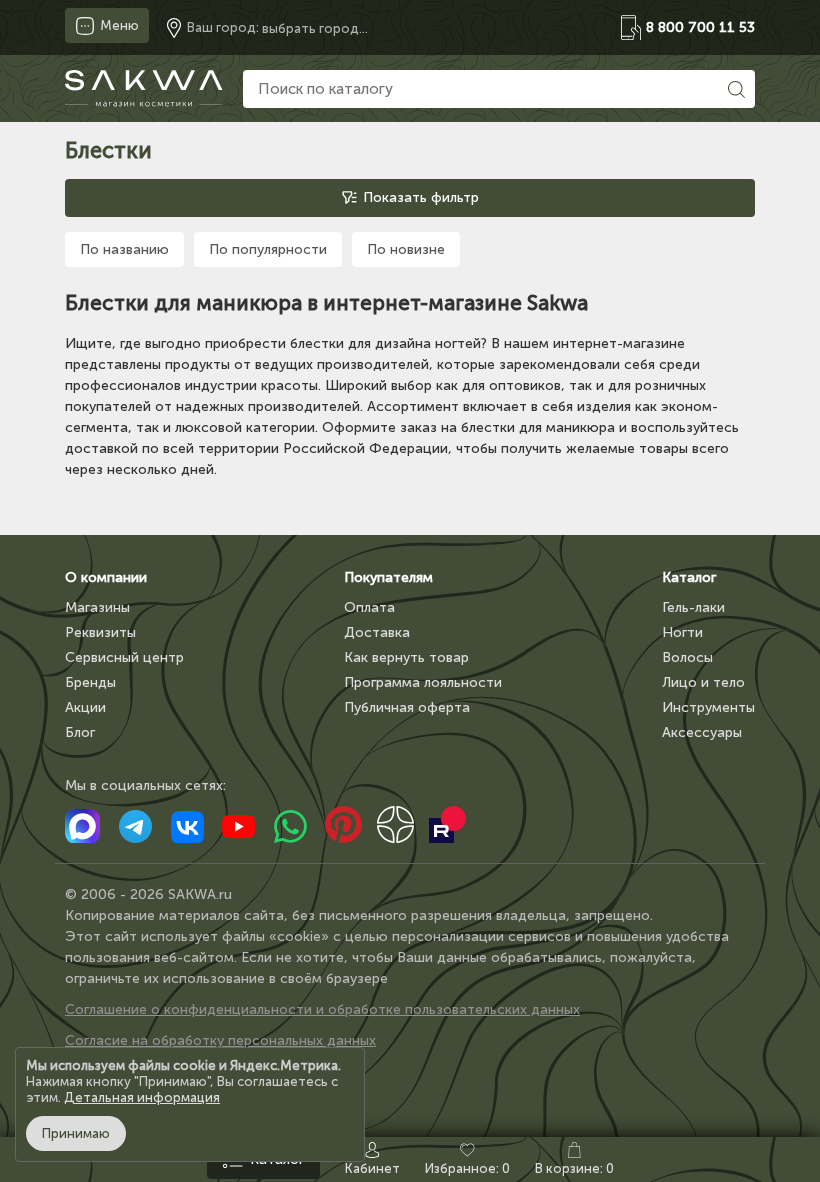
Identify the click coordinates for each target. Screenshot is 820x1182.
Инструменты (708, 707)
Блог (80, 732)
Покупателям (388, 577)
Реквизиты (100, 632)
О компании (106, 577)
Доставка (377, 632)
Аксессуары (702, 732)
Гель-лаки (693, 607)
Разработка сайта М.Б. (142, 1071)
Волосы (687, 657)
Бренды (90, 682)
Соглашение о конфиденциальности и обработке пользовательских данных (322, 1009)
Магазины (97, 607)
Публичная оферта (407, 707)
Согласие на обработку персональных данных (220, 1040)
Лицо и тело (703, 682)
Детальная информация (142, 1097)
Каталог (689, 577)
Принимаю (76, 1133)
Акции (85, 707)
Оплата (369, 607)
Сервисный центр (124, 657)
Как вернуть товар (406, 657)
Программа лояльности (423, 682)
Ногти (682, 632)
